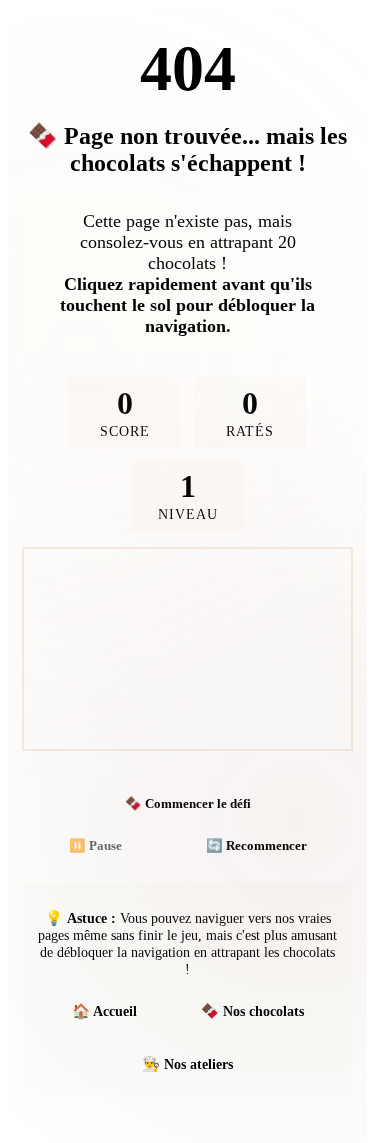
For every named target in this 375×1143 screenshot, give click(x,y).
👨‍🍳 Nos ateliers (187, 1064)
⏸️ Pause (95, 845)
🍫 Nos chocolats (252, 1011)
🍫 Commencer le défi (188, 803)
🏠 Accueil (104, 1011)
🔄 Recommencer (256, 845)
